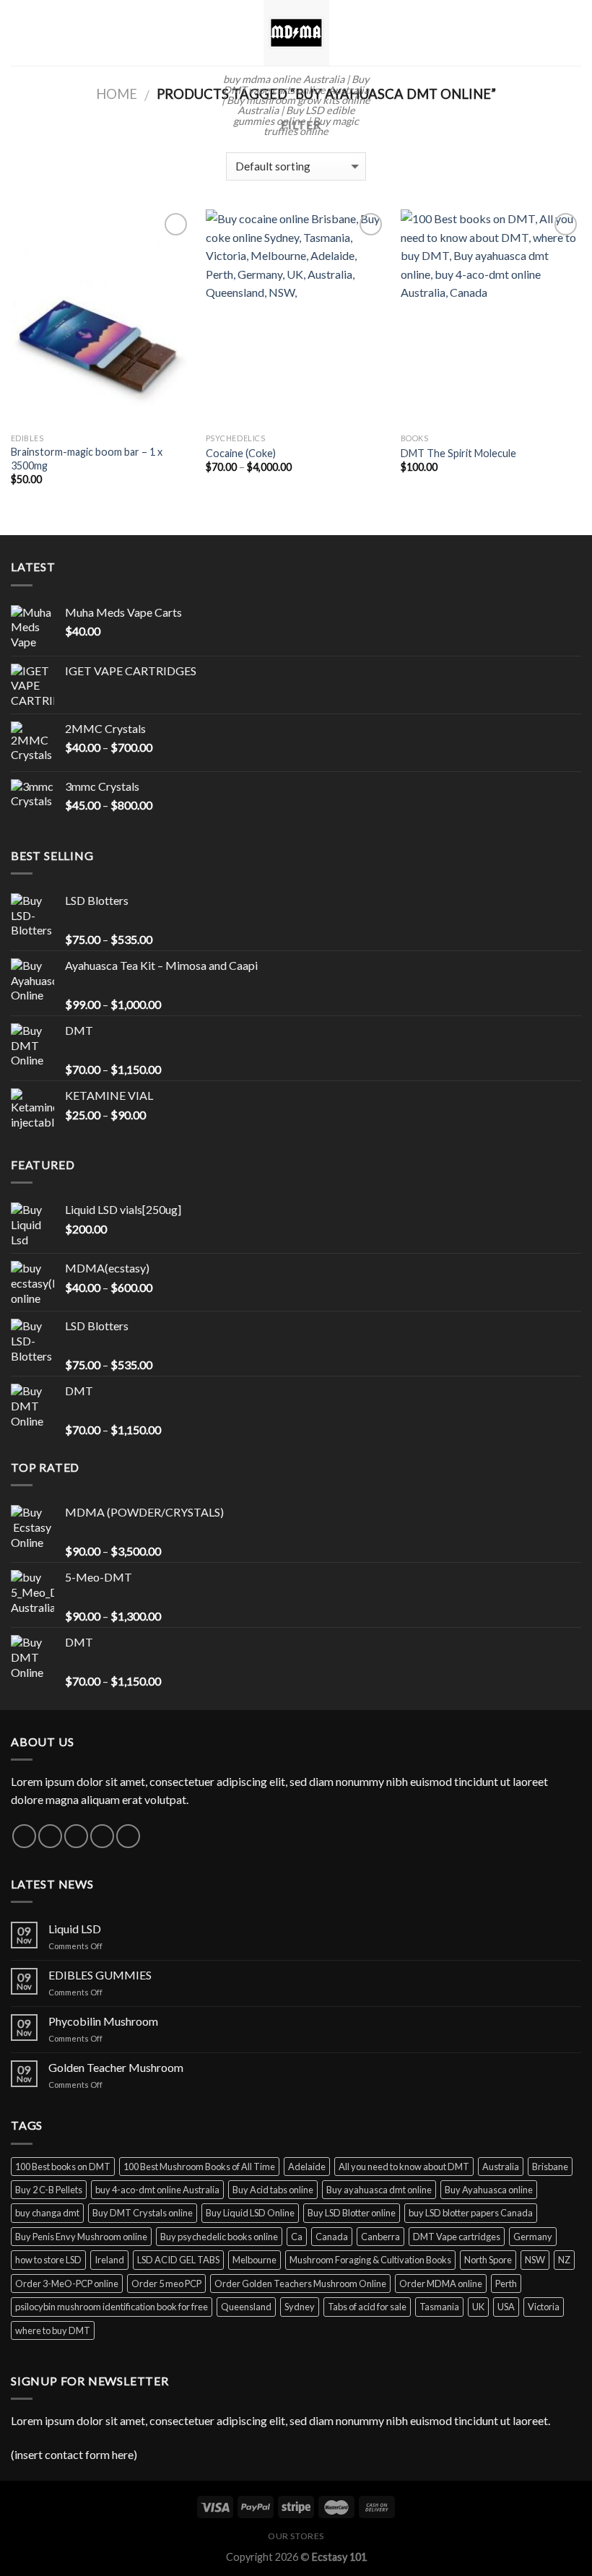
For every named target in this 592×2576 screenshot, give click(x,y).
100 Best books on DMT (63, 2167)
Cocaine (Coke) (241, 453)
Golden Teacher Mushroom (116, 2067)
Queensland (246, 2307)
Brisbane (550, 2167)
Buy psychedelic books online (219, 2237)
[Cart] (574, 33)
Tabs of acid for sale (367, 2307)
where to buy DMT (53, 2330)
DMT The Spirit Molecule (458, 453)
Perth (506, 2284)
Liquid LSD (75, 1929)
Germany (533, 2237)
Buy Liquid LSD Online (250, 2213)
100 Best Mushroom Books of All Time (199, 2167)
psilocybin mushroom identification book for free (112, 2307)
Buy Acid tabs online (273, 2190)
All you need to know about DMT (404, 2167)
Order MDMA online (441, 2284)
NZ (564, 2260)
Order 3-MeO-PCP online (67, 2284)
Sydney (300, 2307)
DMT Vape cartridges (457, 2237)
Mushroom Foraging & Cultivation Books (370, 2260)
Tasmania (439, 2307)
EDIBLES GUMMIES (100, 1975)
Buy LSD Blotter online (352, 2213)
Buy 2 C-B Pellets (49, 2190)
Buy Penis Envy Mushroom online (81, 2237)
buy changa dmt (47, 2213)
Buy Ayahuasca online (489, 2190)
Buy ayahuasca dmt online (379, 2190)
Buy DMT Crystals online (143, 2213)
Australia (501, 2167)
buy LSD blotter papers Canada (471, 2213)
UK (478, 2307)
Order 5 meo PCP (166, 2284)
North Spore (488, 2260)
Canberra (380, 2237)
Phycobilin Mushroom (103, 2021)
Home (117, 94)
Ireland (109, 2260)
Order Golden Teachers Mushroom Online (300, 2284)
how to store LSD (48, 2260)
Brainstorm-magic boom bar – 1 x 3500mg (87, 459)
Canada (332, 2237)
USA (506, 2307)
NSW (535, 2260)
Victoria (544, 2307)
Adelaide (307, 2167)
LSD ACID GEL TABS (178, 2260)
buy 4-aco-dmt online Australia (157, 2190)
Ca (297, 2237)
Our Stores (296, 2536)
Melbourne (254, 2260)
